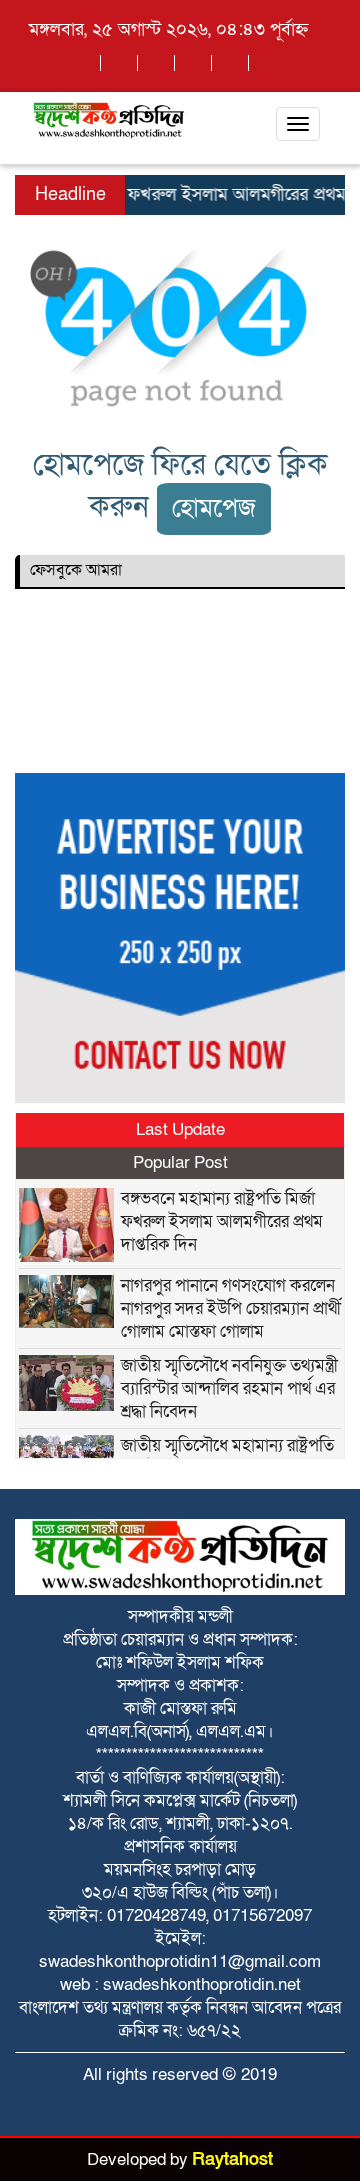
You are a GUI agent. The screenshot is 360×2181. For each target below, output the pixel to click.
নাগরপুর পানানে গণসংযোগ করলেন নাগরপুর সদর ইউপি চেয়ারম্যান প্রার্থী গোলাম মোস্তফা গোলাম (231, 1308)
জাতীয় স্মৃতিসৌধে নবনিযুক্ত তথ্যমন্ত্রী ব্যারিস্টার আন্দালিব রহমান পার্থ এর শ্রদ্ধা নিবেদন (229, 1388)
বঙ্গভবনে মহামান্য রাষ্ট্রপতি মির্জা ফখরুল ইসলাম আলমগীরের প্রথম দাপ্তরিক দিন (222, 1221)
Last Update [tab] (180, 1129)
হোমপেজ (214, 508)
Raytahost (232, 2159)
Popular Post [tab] (180, 1162)
